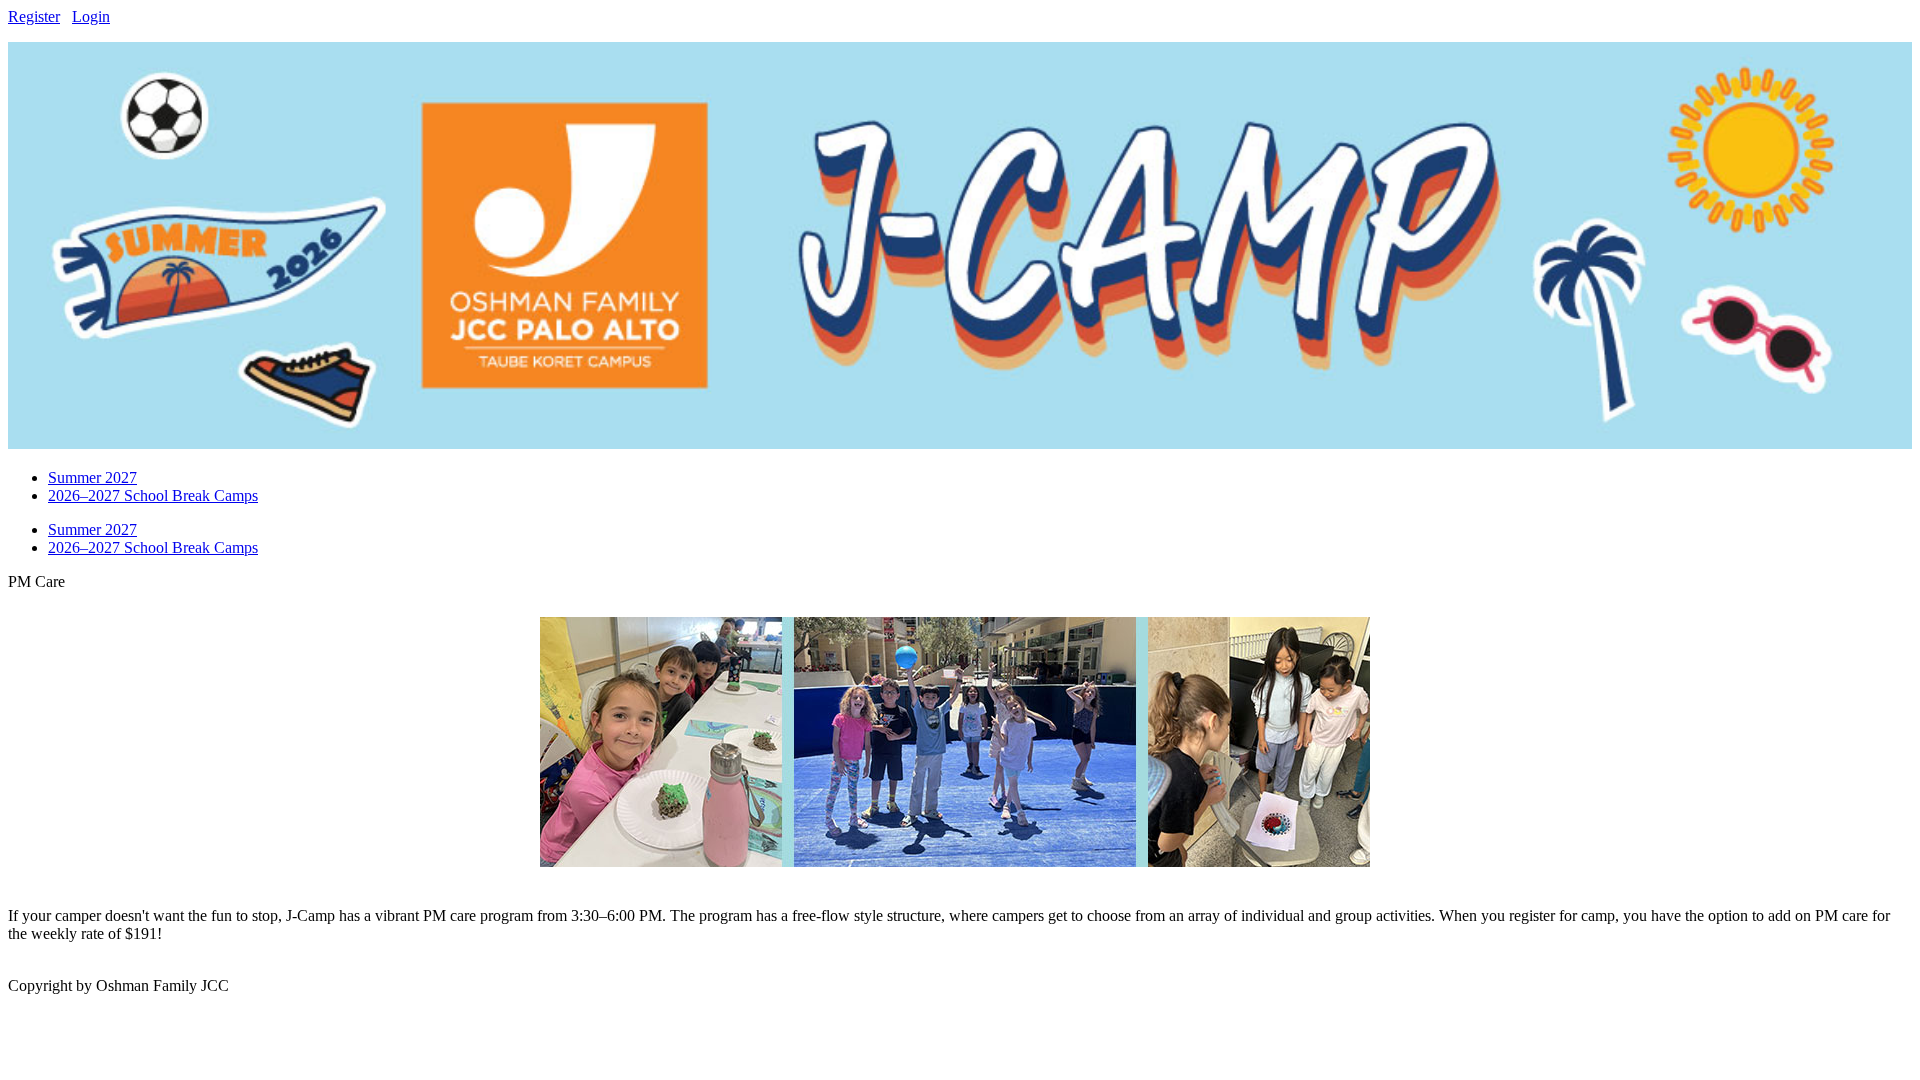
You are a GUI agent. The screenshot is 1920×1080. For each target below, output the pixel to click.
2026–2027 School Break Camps (153, 547)
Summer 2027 (92, 529)
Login (91, 16)
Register (34, 16)
